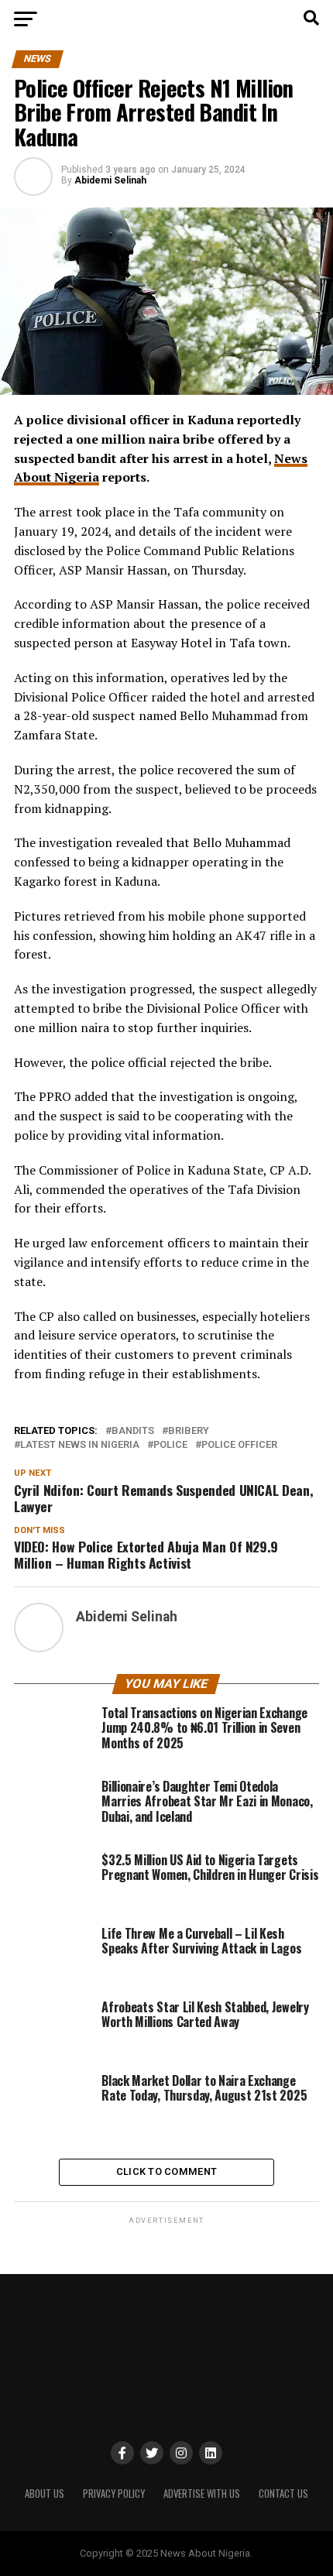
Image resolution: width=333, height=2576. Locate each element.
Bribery (189, 1431)
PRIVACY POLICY (114, 2494)
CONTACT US (283, 2494)
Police (170, 1445)
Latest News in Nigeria (80, 1445)
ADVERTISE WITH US (202, 2494)
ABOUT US (45, 2494)
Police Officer (239, 1445)
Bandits (133, 1431)
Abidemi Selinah (110, 180)
